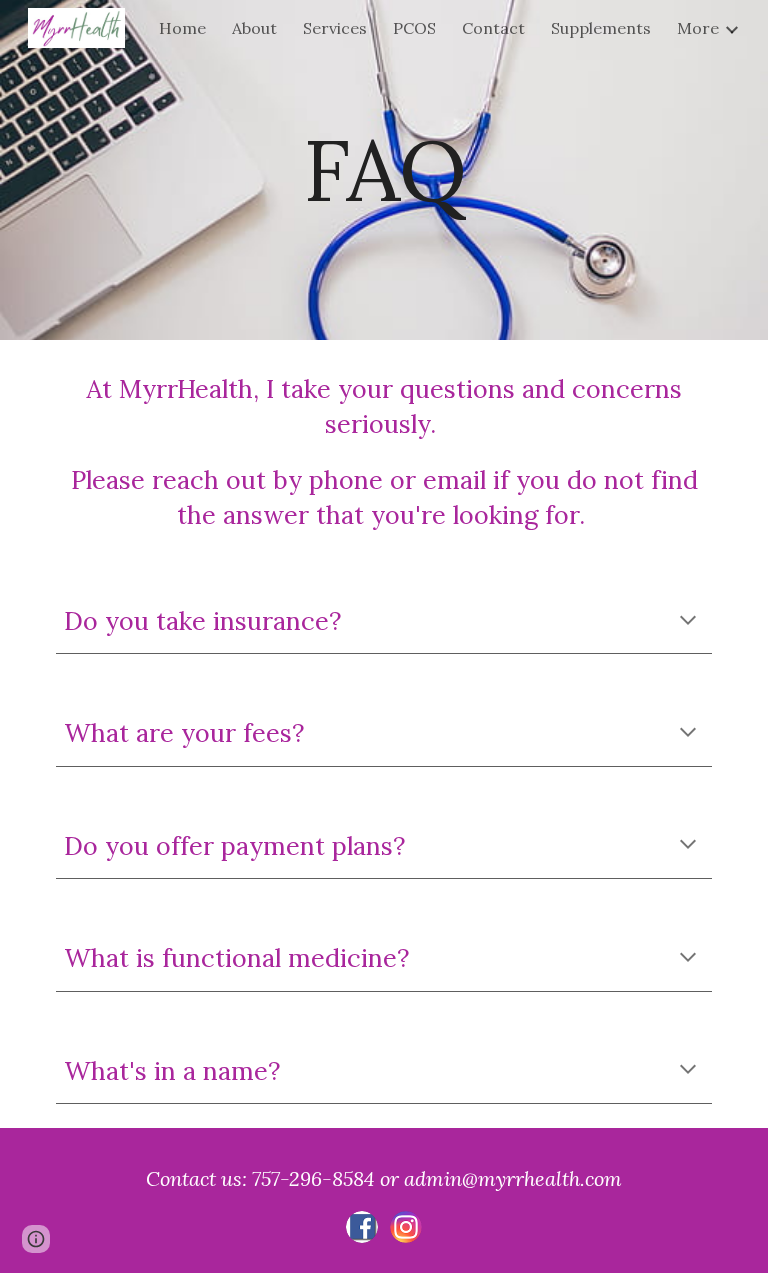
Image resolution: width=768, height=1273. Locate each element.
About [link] (254, 28)
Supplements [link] (601, 28)
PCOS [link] (414, 28)
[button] (688, 622)
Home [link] (182, 28)
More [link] (698, 28)
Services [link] (335, 28)
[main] (383, 169)
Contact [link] (493, 28)
